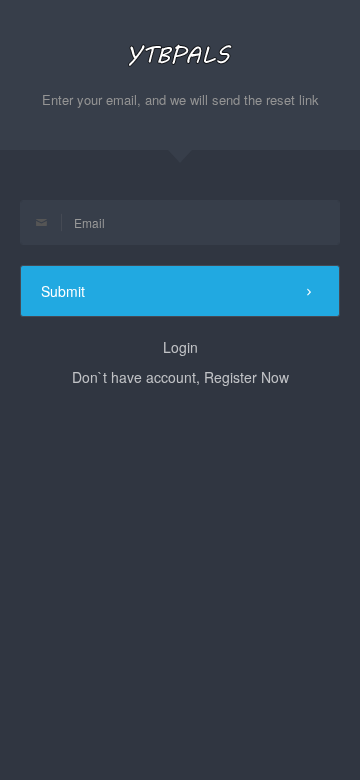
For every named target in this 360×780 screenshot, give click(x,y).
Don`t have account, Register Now (180, 377)
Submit (63, 291)
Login (180, 347)
